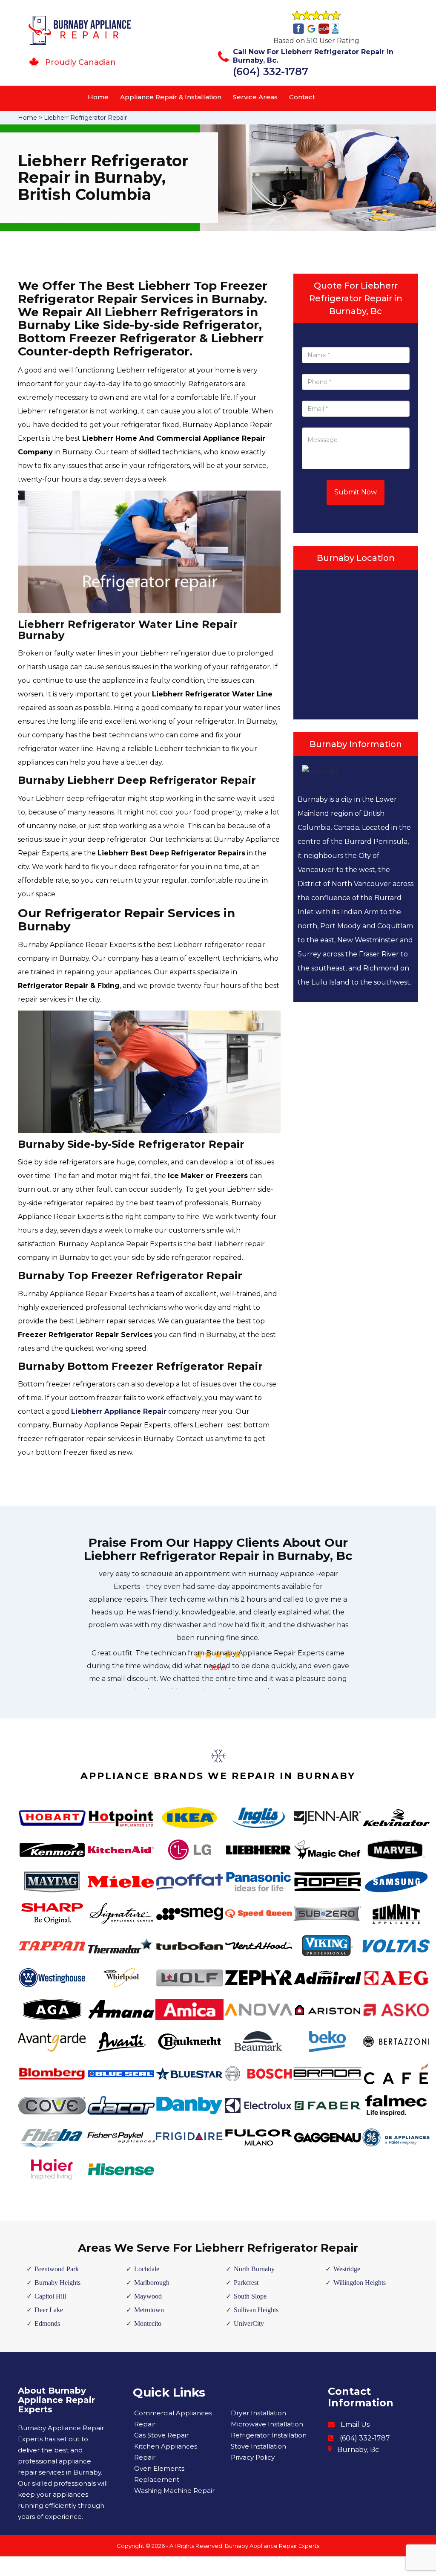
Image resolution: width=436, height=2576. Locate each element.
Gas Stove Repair (161, 2435)
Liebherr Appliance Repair (119, 1411)
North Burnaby (254, 2269)
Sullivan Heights (256, 2310)
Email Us (355, 2424)
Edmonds (47, 2323)
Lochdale (147, 2269)
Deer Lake (49, 2310)
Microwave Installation (267, 2424)
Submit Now (356, 492)
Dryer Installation (258, 2413)
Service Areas (255, 97)
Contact (302, 97)
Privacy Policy (253, 2457)
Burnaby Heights (57, 2283)
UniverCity (249, 2323)
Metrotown (149, 2310)
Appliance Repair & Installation (171, 97)
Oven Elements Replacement (159, 2474)
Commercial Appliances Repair (173, 2419)
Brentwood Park (57, 2269)
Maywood (148, 2296)
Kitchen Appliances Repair (166, 2452)
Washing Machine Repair (174, 2491)
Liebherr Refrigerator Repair (85, 118)
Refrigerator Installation (269, 2435)
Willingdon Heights (360, 2283)
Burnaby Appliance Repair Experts (272, 2546)
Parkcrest (246, 2283)
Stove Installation (258, 2446)
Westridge (347, 2269)
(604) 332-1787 (271, 71)
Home (98, 97)
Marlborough (152, 2283)
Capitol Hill (50, 2296)
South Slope (250, 2296)
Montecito (148, 2323)
